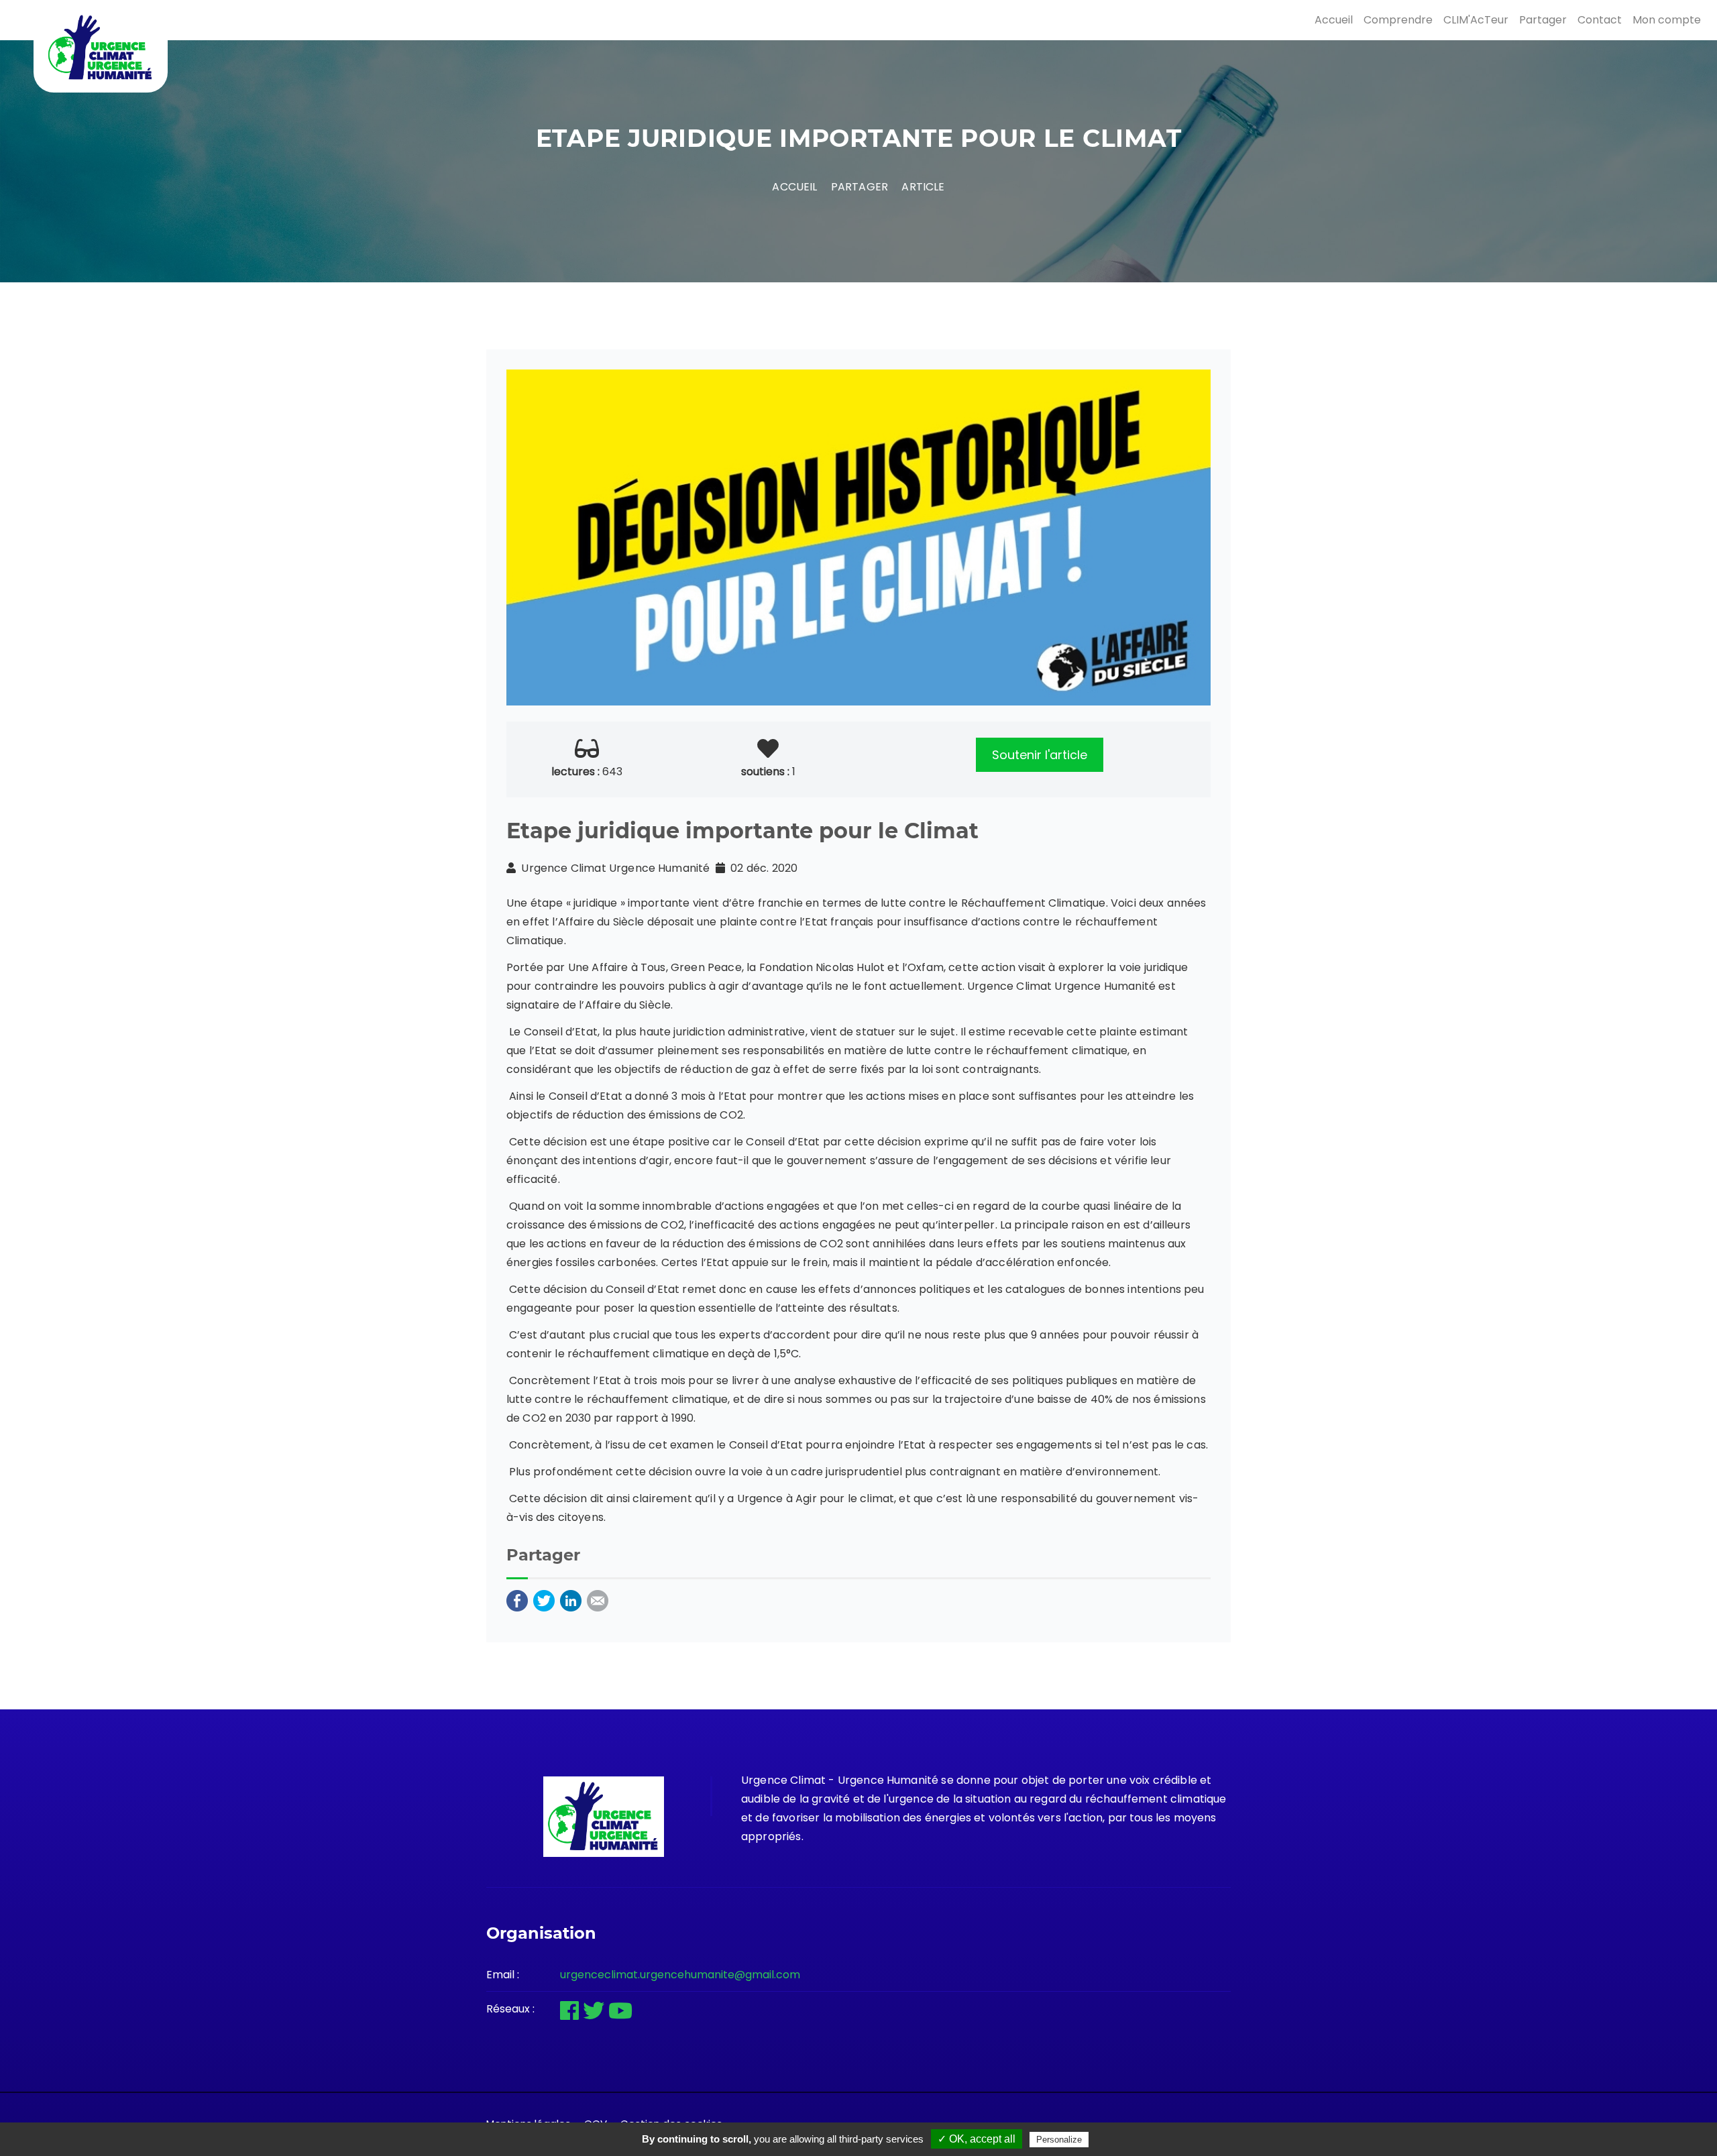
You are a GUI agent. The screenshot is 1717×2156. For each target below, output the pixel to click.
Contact (1600, 20)
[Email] (598, 1600)
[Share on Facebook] (517, 1600)
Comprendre (1398, 20)
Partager (1543, 20)
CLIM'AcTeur (1476, 20)
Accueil (1334, 20)
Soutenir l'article (1040, 755)
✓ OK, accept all (977, 2139)
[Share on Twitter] (544, 1600)
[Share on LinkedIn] (571, 1600)
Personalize (1059, 2140)
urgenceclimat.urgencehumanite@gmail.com (680, 1975)
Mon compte (1667, 20)
